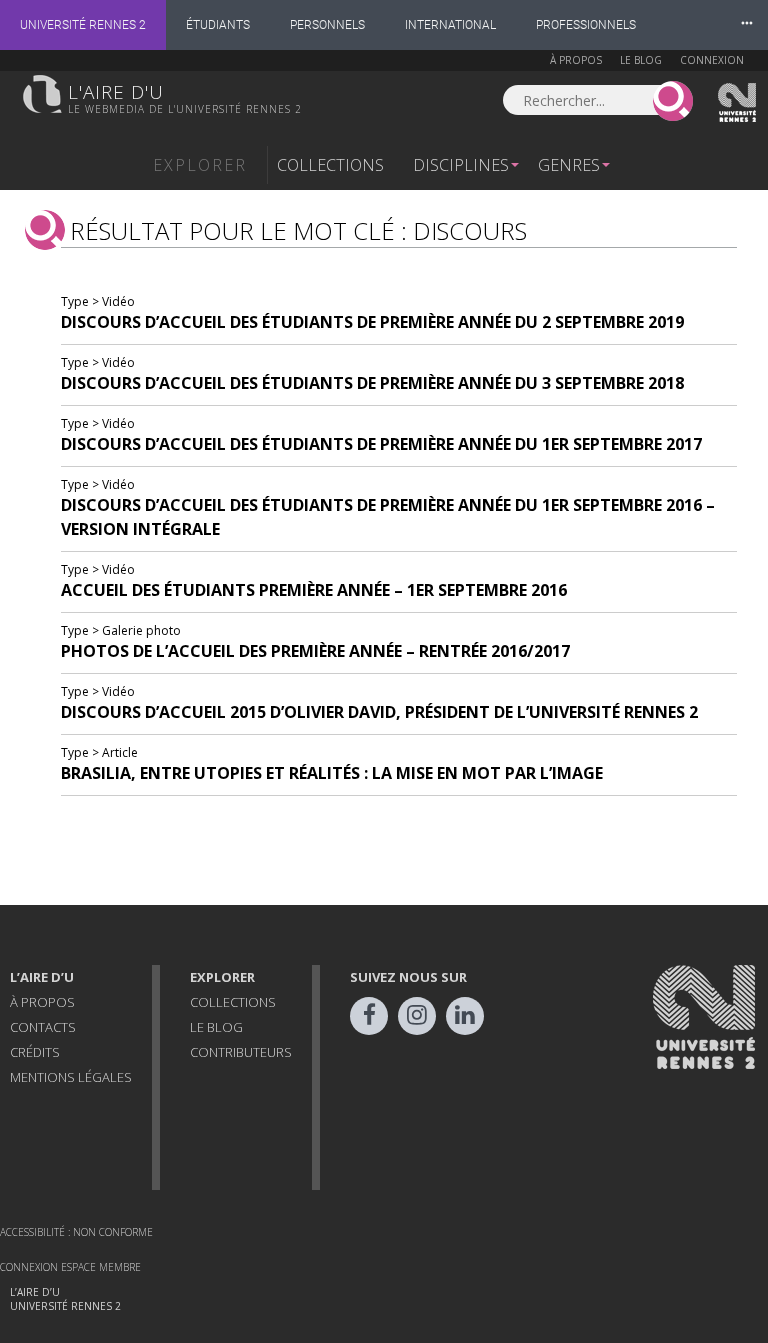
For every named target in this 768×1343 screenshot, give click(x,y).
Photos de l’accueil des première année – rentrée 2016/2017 (315, 651)
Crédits (35, 1052)
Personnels (327, 25)
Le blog (641, 60)
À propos (576, 60)
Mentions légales (71, 1077)
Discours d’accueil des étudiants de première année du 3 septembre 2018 (372, 383)
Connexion (712, 60)
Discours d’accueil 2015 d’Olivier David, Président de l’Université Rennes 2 (379, 712)
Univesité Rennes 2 (738, 103)
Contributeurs (241, 1052)
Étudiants (218, 25)
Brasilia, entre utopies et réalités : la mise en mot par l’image (332, 773)
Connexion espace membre (70, 1267)
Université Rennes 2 (83, 25)
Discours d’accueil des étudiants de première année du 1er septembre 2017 (381, 444)
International (450, 25)
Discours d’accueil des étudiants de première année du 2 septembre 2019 (372, 322)
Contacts (43, 1027)
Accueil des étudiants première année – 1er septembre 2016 (314, 590)
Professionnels (586, 25)
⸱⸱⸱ (747, 24)
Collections (330, 165)
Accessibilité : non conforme (76, 1232)
